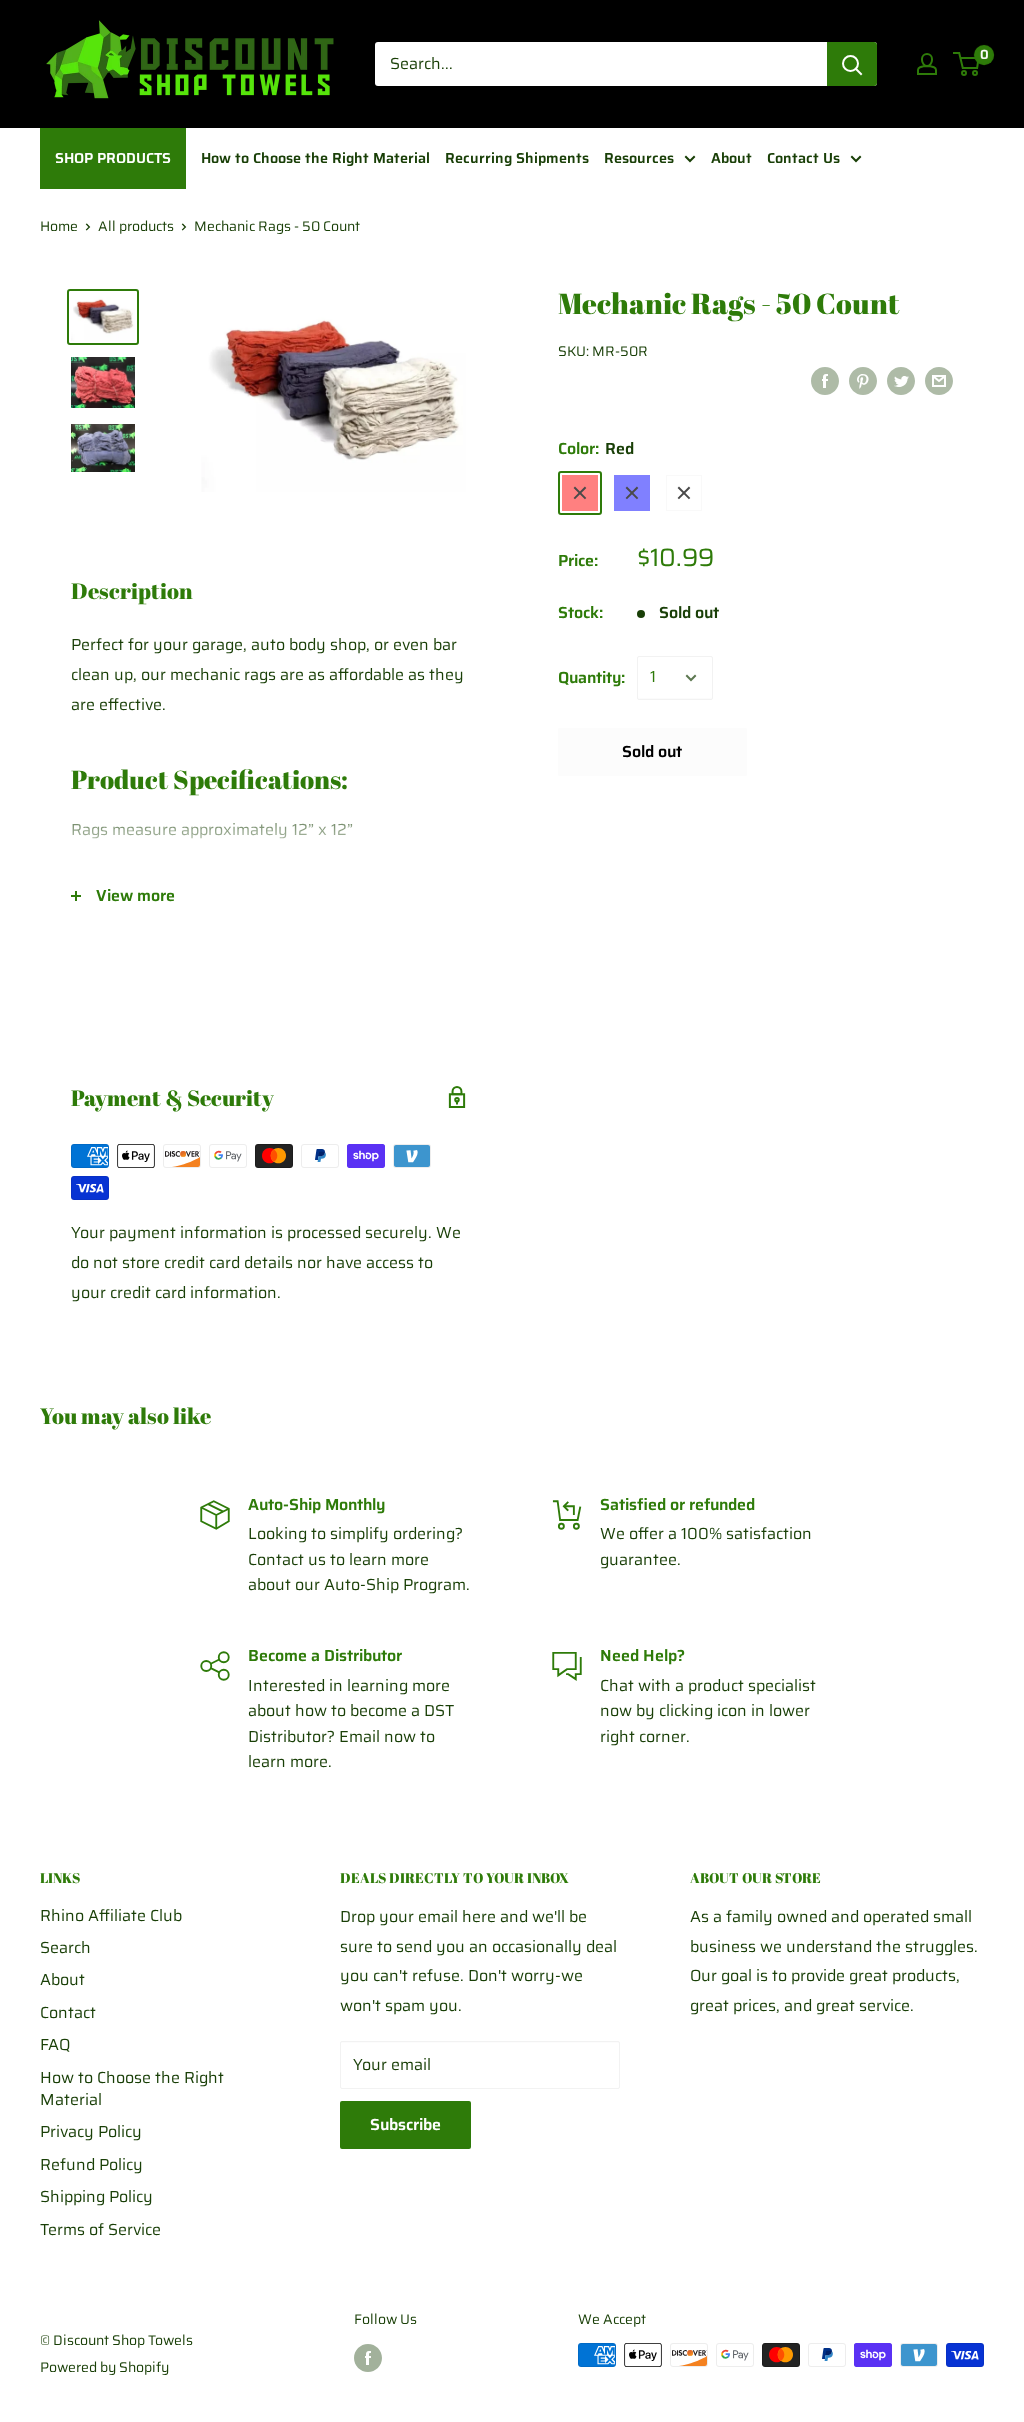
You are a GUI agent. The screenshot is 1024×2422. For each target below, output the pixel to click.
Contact (68, 2012)
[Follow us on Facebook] (368, 2357)
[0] (967, 64)
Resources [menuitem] (639, 158)
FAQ (55, 2044)
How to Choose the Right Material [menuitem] (315, 158)
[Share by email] (939, 380)
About (62, 1979)
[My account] (927, 64)
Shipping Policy (96, 2196)
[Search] (852, 64)
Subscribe (405, 2124)
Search (65, 1947)
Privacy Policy (91, 2131)
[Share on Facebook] (825, 380)
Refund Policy (91, 2164)
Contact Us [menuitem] (803, 158)
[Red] (580, 493)
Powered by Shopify (104, 2367)
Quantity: (591, 677)
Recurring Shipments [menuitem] (517, 158)
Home (59, 226)
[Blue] (632, 493)
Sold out (652, 751)
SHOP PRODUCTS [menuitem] (113, 158)
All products (136, 226)
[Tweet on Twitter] (901, 380)
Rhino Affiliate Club (111, 1915)
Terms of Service (100, 2229)
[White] (684, 493)
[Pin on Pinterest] (863, 380)
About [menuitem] (731, 158)
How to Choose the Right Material (132, 2088)
